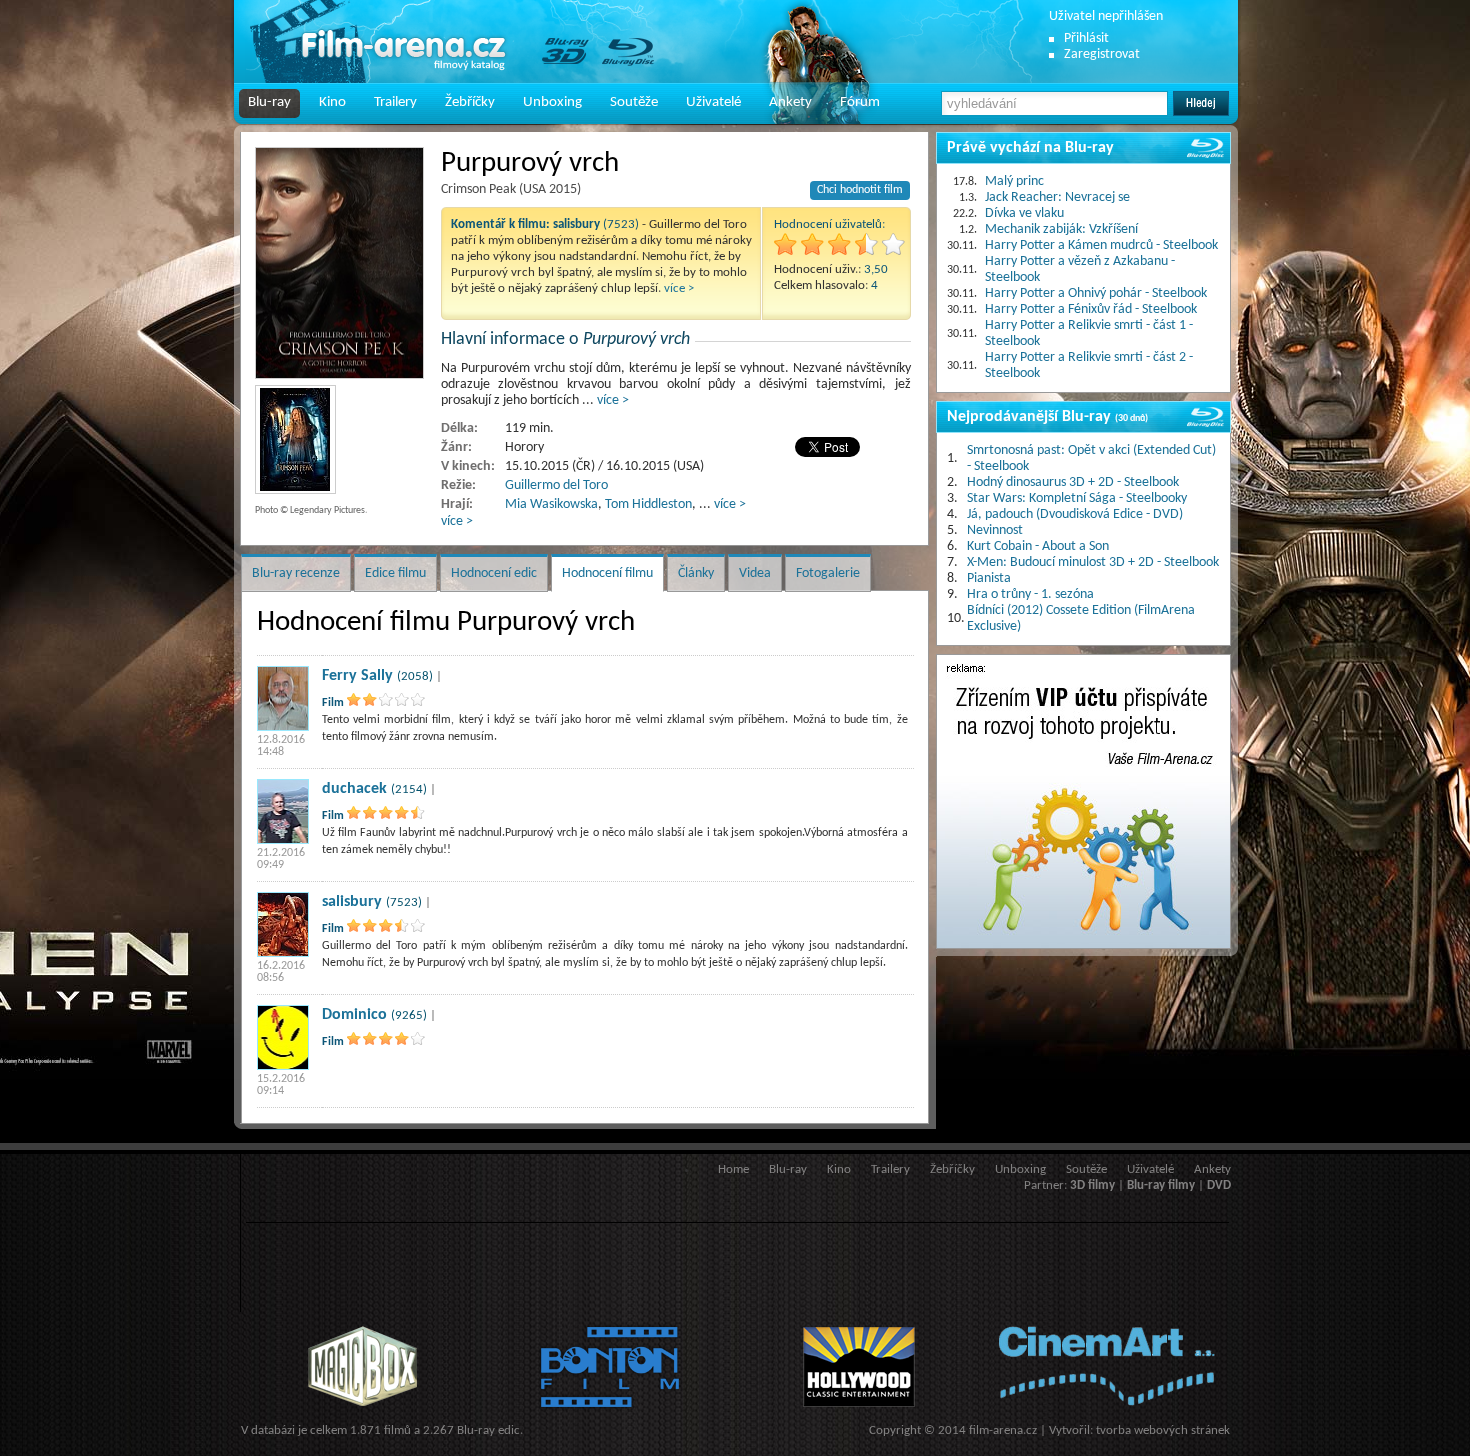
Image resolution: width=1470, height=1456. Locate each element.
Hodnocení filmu (607, 573)
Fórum (860, 102)
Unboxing (552, 102)
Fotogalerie (828, 573)
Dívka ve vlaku (1024, 213)
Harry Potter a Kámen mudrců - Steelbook (1101, 245)
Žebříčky (470, 102)
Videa (755, 573)
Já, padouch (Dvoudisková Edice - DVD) (1075, 514)
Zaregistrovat (1102, 54)
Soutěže (634, 102)
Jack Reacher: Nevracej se (1057, 197)
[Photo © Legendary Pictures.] (339, 263)
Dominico (354, 1015)
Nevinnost (995, 530)
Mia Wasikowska (551, 504)
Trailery (395, 102)
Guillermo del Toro (556, 485)
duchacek (354, 789)
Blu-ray (269, 102)
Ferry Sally (357, 676)
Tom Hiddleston (648, 504)
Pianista (989, 578)
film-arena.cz (1003, 1430)
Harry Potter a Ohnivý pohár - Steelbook (1096, 293)
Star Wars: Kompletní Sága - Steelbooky (1077, 498)
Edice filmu (395, 573)
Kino (332, 102)
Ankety (790, 102)
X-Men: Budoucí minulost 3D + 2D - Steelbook (1093, 562)
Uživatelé (713, 102)
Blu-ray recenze (296, 573)
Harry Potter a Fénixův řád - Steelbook (1091, 309)
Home (733, 1169)
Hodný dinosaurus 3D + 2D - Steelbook (1073, 482)
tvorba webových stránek (1163, 1430)
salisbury (352, 902)
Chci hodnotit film (860, 190)
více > (679, 288)
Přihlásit (1086, 38)
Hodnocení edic (494, 573)
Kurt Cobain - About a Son (1038, 546)
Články (696, 573)
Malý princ (1014, 181)
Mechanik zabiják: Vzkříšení (1061, 229)
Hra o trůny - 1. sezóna (1030, 594)
